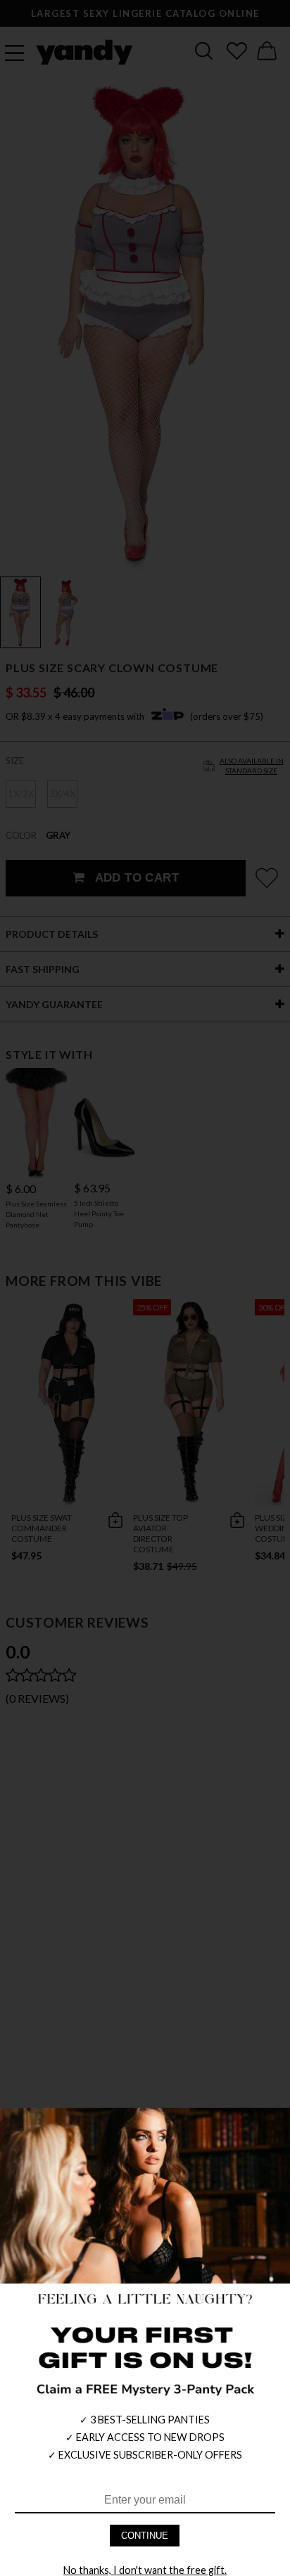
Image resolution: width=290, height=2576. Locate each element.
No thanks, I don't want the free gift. (145, 2570)
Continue (145, 2536)
